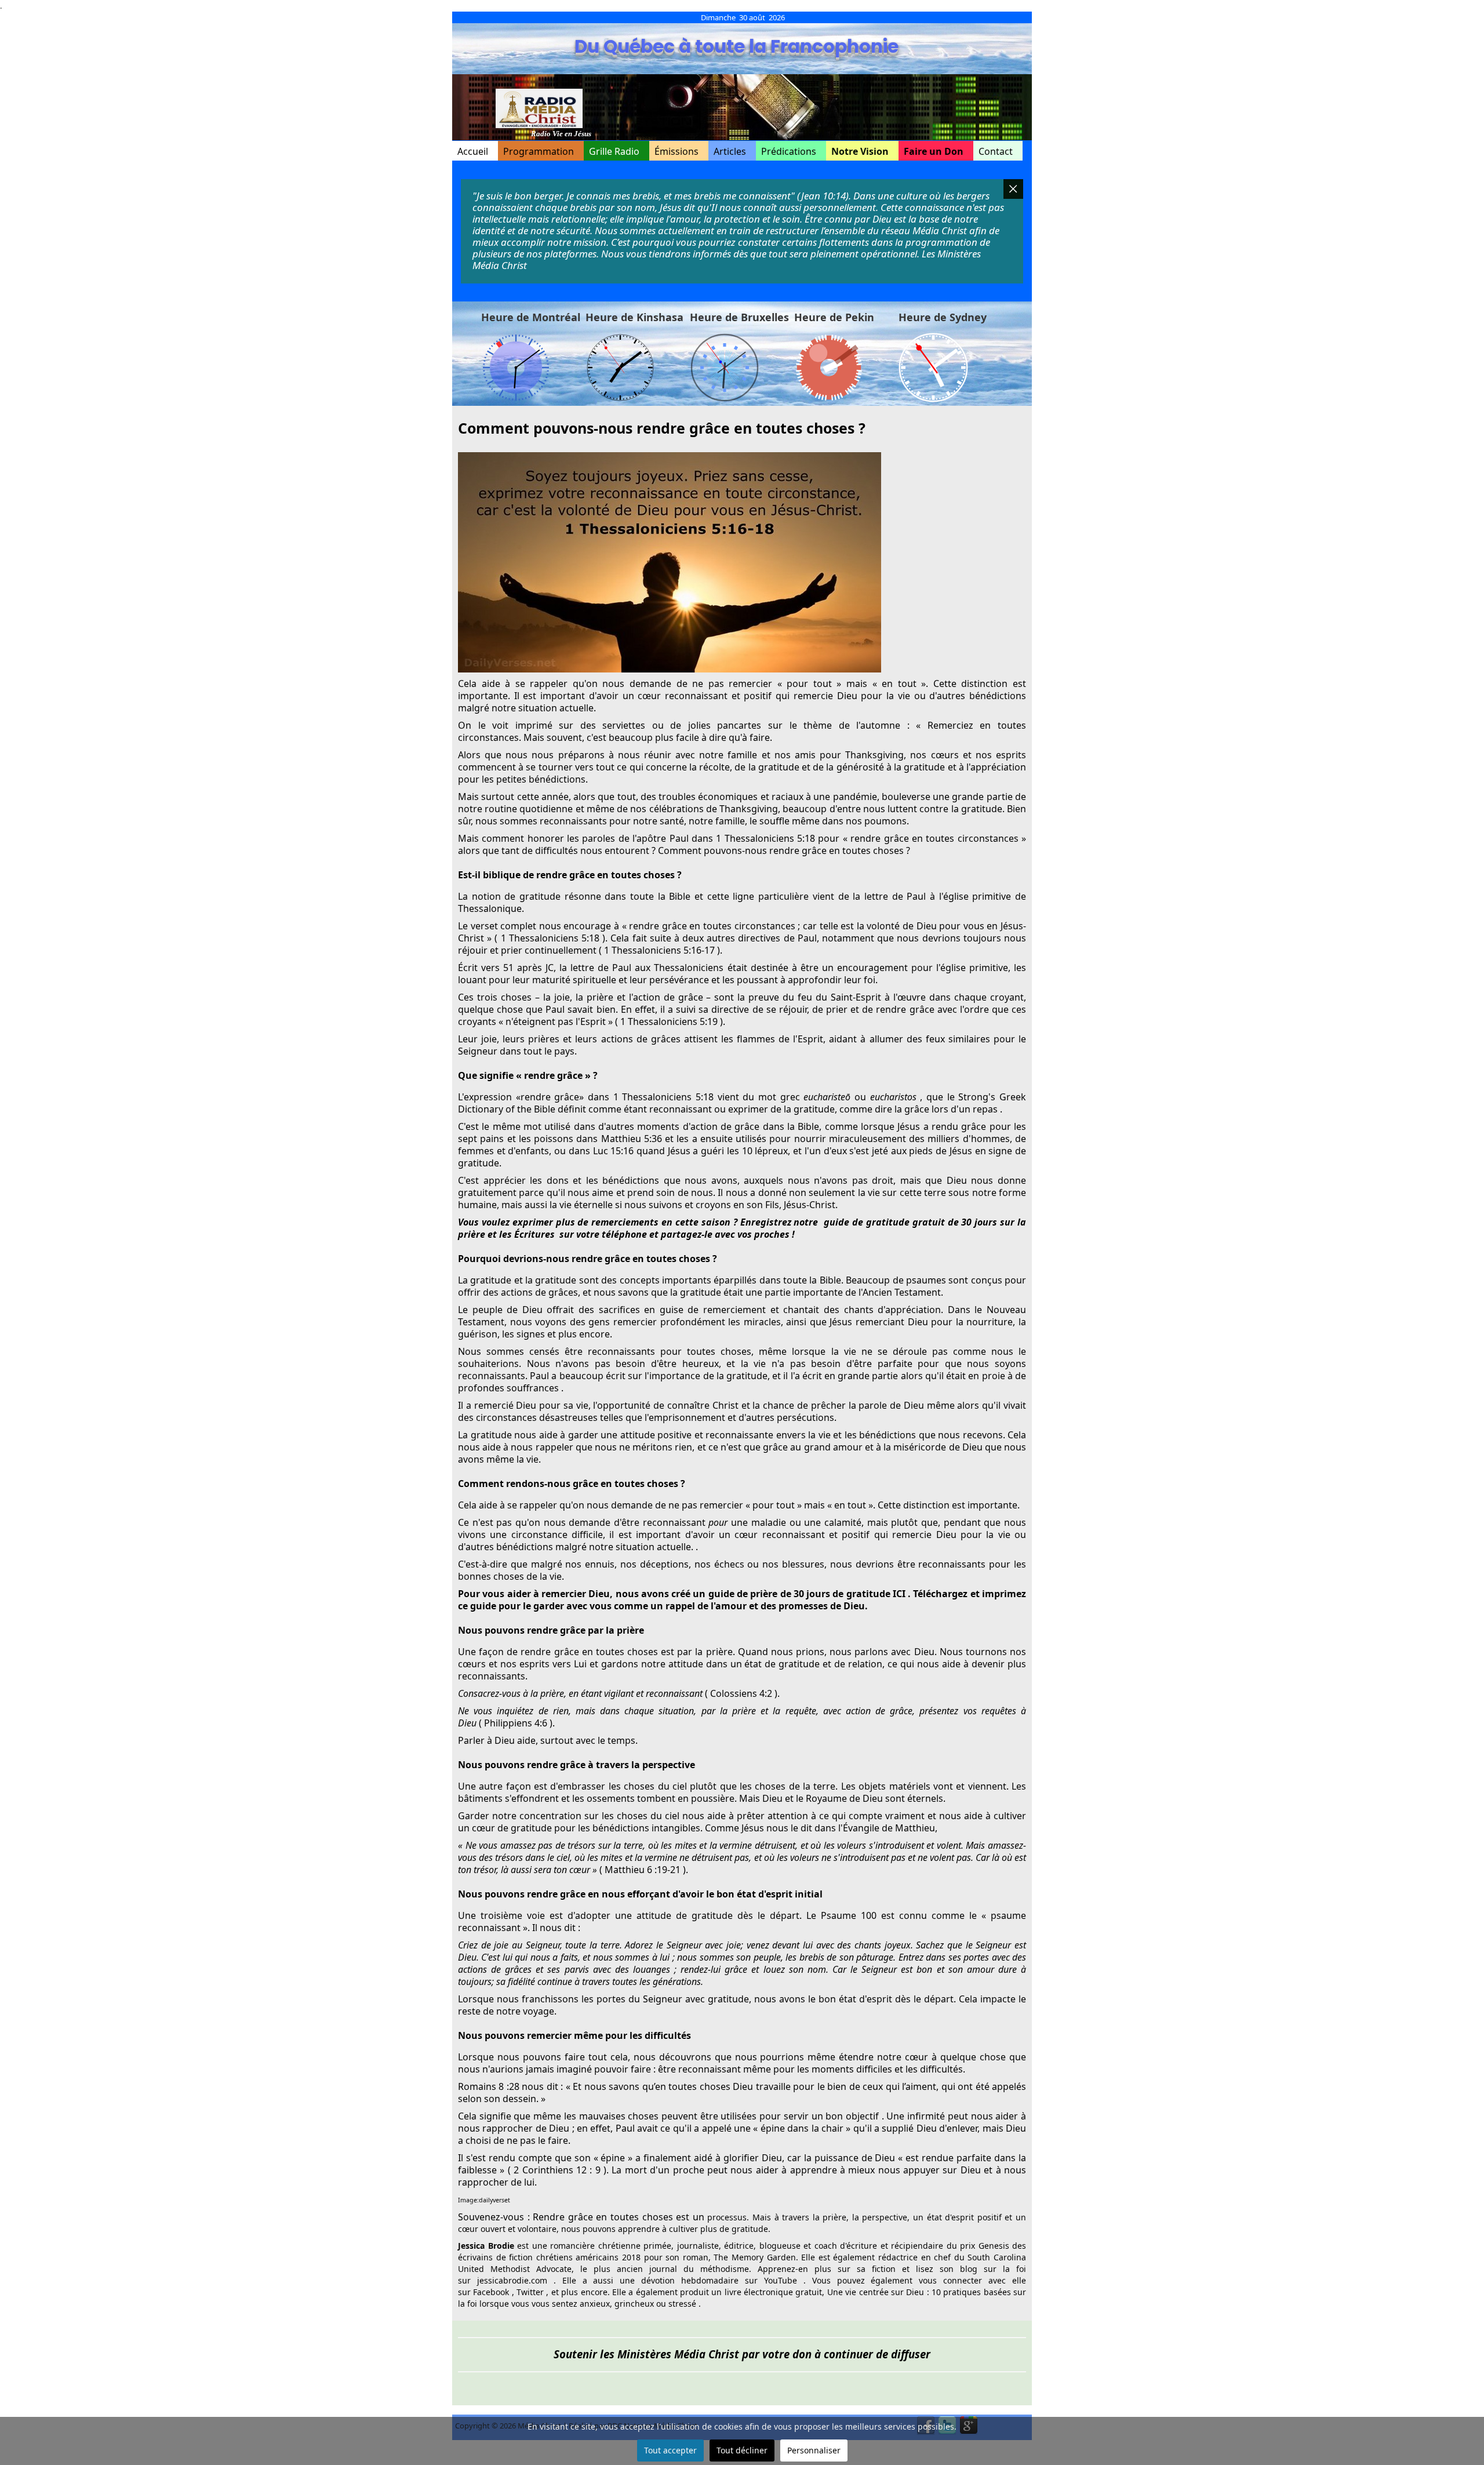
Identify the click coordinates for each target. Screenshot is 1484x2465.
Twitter (530, 2292)
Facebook (491, 2292)
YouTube (781, 2280)
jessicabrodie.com (512, 2280)
